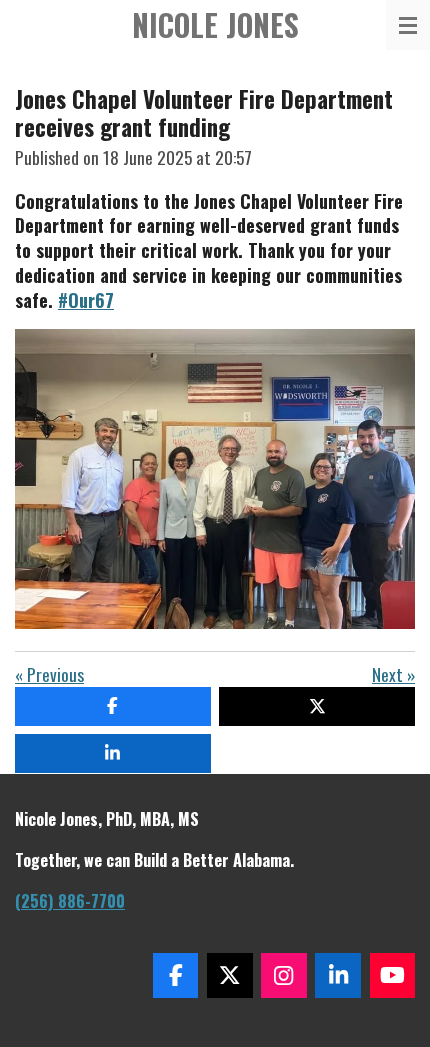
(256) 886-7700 (70, 901)
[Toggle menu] (408, 25)
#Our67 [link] (86, 300)
